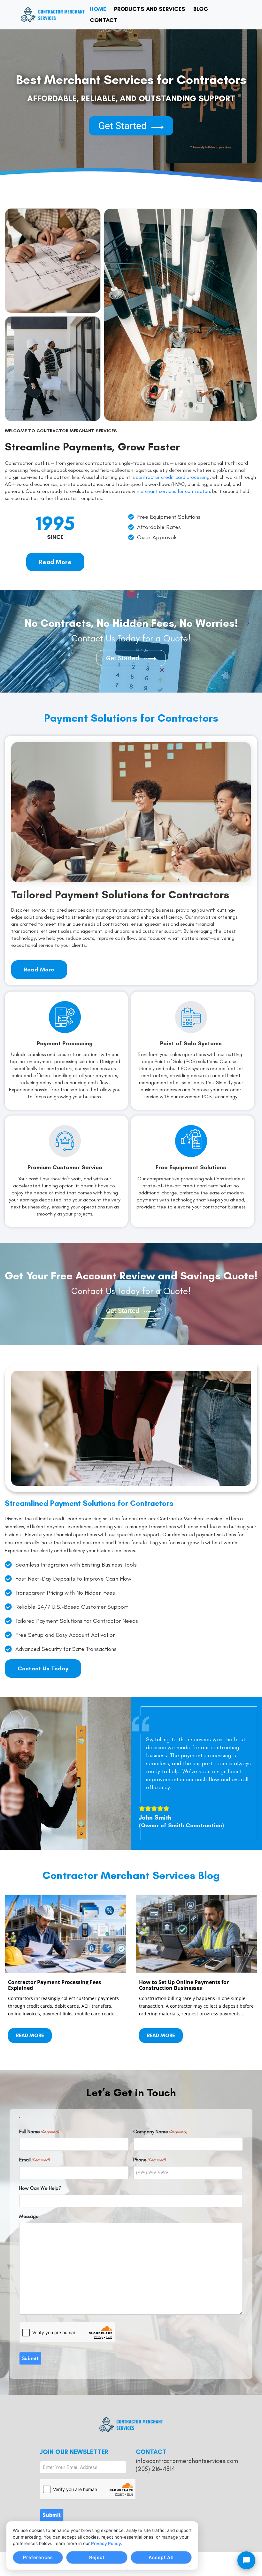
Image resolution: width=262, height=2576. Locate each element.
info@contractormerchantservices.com (187, 2461)
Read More (30, 2035)
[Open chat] (246, 2560)
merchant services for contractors (174, 491)
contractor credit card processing (173, 477)
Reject (97, 2557)
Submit (30, 2358)
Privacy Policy (106, 2543)
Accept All (161, 2557)
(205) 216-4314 (155, 2469)
